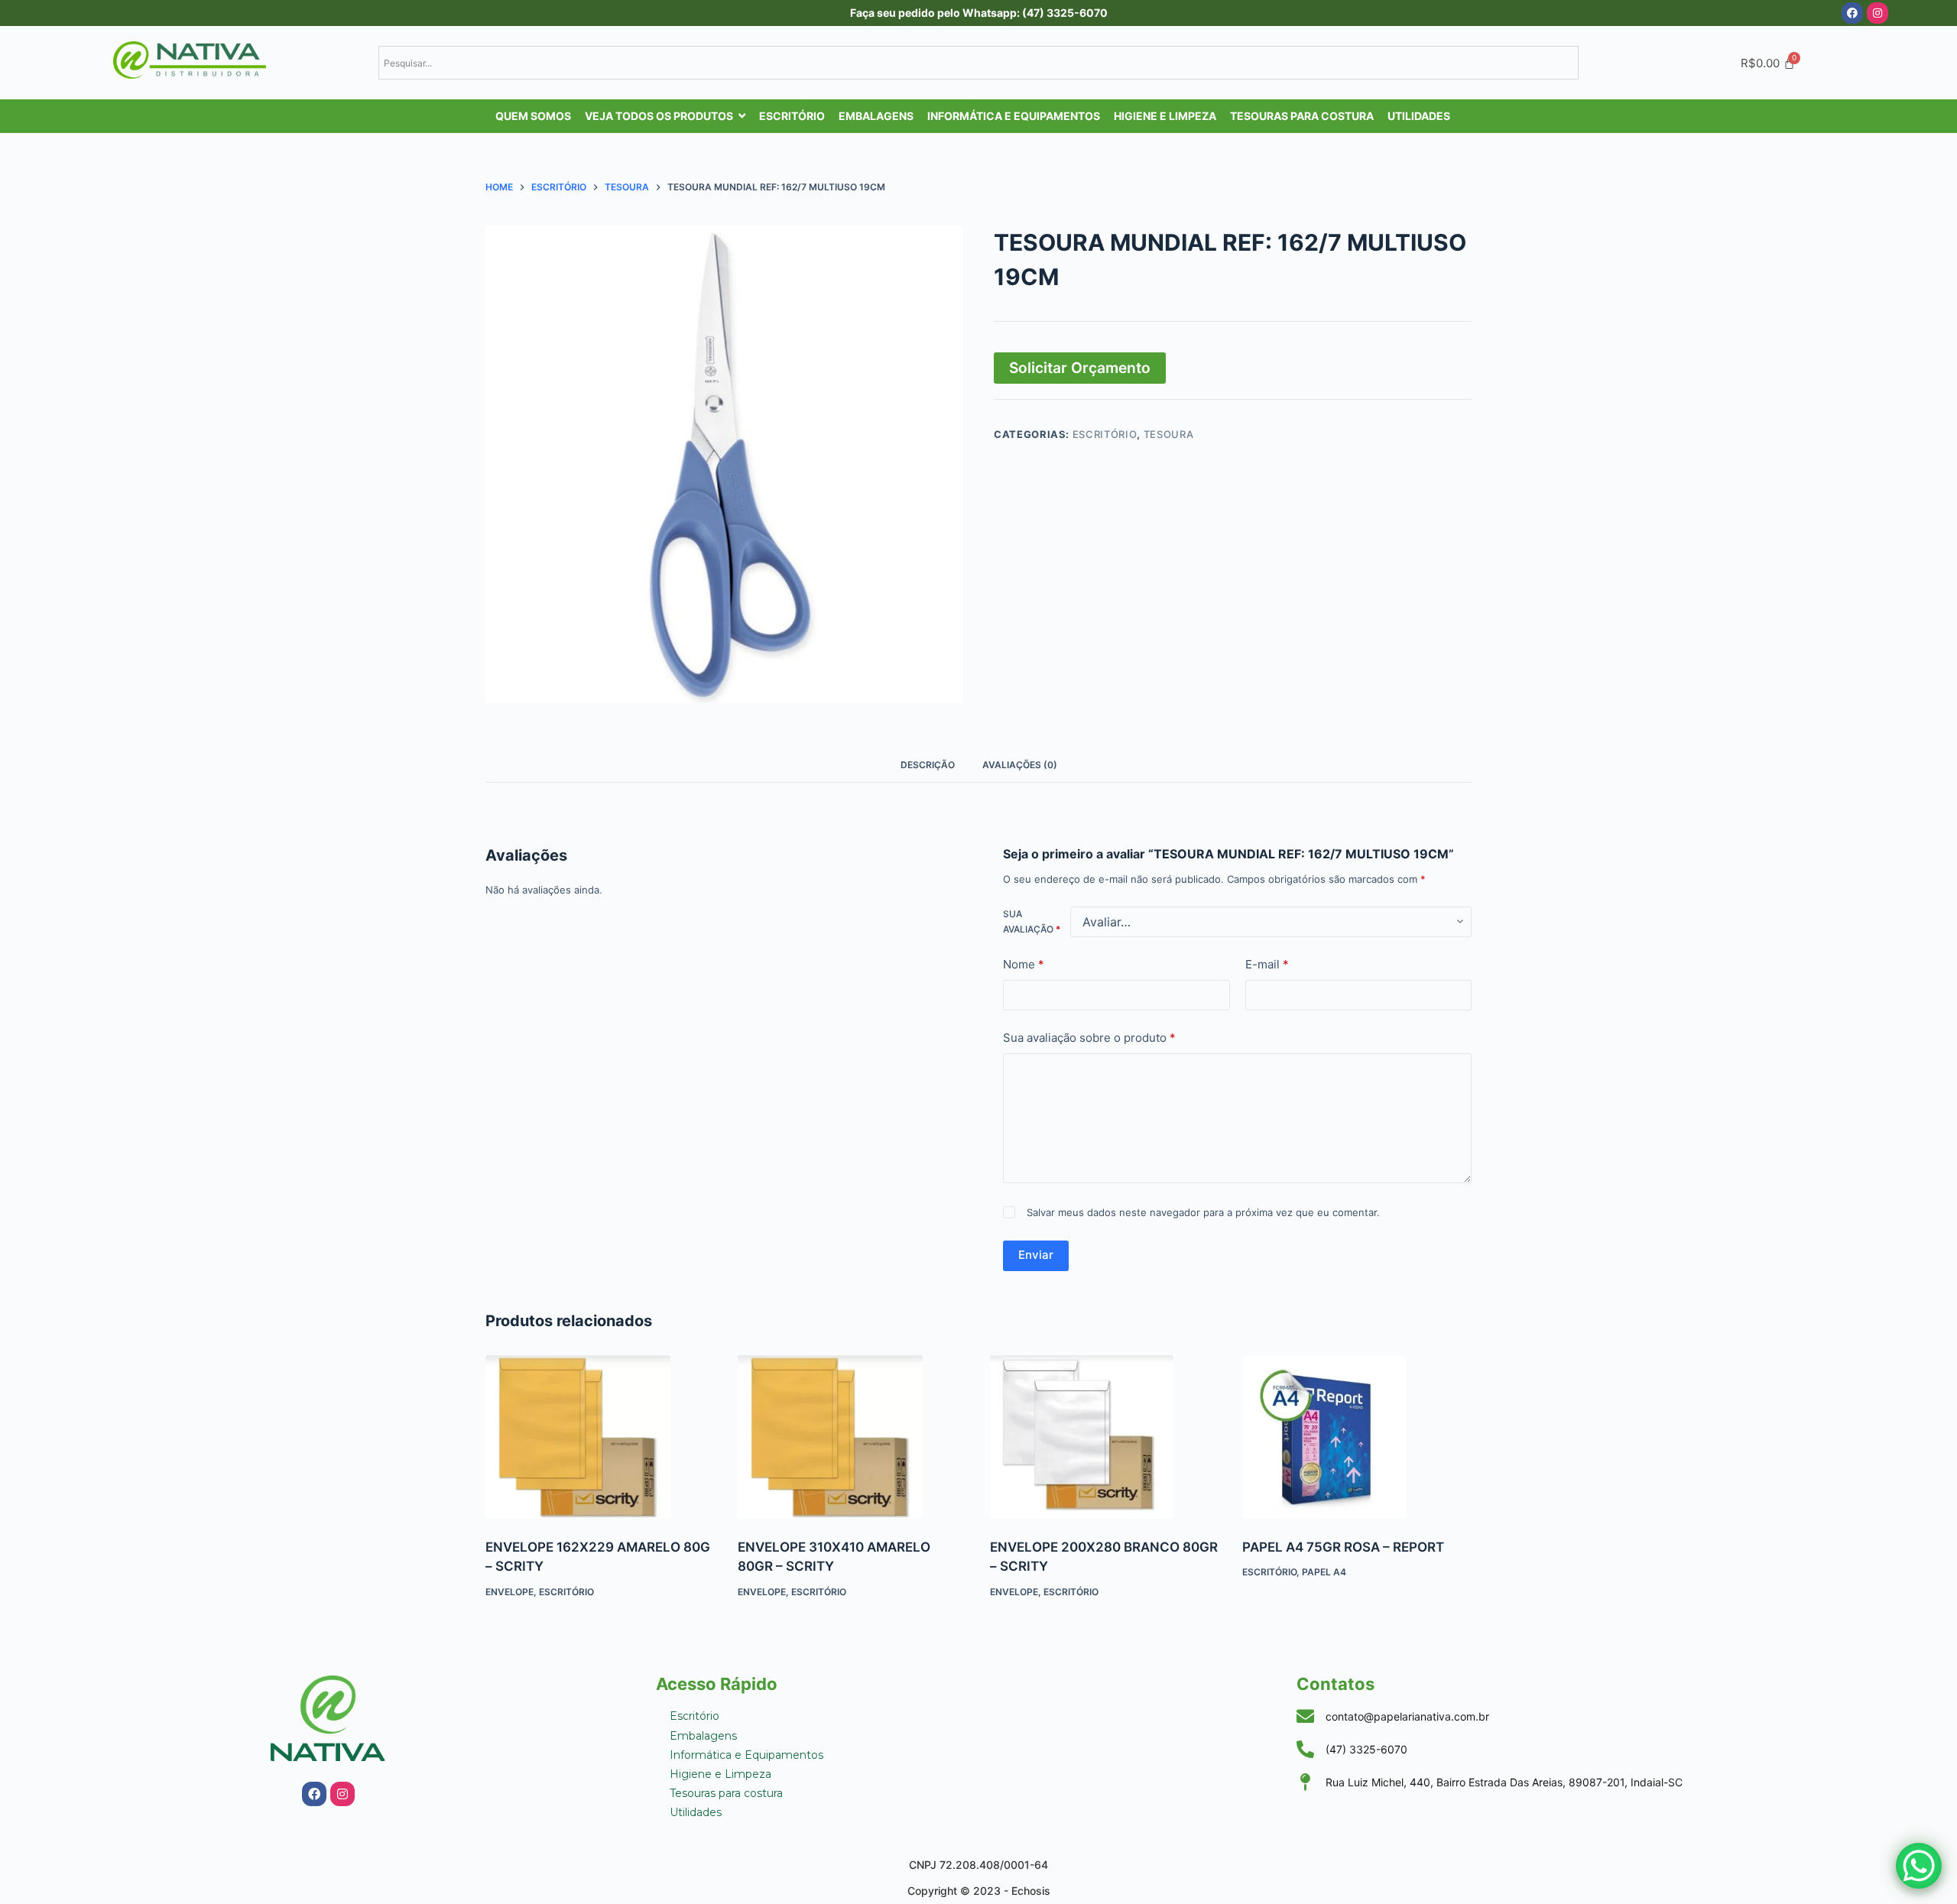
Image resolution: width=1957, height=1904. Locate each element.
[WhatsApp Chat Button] (1919, 1866)
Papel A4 (1324, 1114)
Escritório (1105, 434)
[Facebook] (1852, 13)
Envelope (510, 1134)
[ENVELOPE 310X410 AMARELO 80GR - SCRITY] (852, 979)
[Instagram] (1877, 13)
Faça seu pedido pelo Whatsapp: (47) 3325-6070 (979, 13)
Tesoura (1169, 434)
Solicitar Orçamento (1080, 368)
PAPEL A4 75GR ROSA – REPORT (1343, 1089)
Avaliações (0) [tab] (1020, 765)
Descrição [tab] (928, 765)
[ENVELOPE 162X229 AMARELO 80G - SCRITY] (600, 979)
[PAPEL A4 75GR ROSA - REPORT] (1357, 979)
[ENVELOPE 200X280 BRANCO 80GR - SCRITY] (1105, 979)
